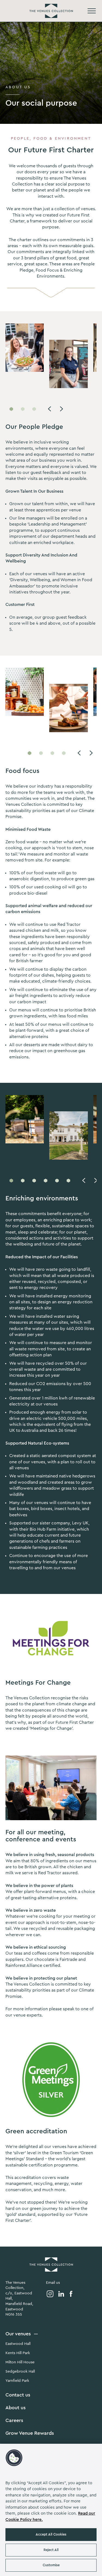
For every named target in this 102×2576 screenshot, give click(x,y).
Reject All (51, 2550)
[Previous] (50, 409)
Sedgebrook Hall (20, 2371)
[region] (51, 2510)
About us (16, 2408)
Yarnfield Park (17, 2381)
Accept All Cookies (51, 2534)
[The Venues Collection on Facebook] (71, 2294)
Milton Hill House (20, 2362)
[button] (14, 2458)
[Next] (61, 409)
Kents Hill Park (18, 2353)
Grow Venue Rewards (30, 2433)
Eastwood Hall (18, 2344)
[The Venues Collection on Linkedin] (61, 2294)
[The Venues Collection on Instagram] (50, 2294)
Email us (53, 2283)
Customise (51, 2565)
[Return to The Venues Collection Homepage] (51, 11)
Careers (14, 2420)
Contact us (18, 2395)
